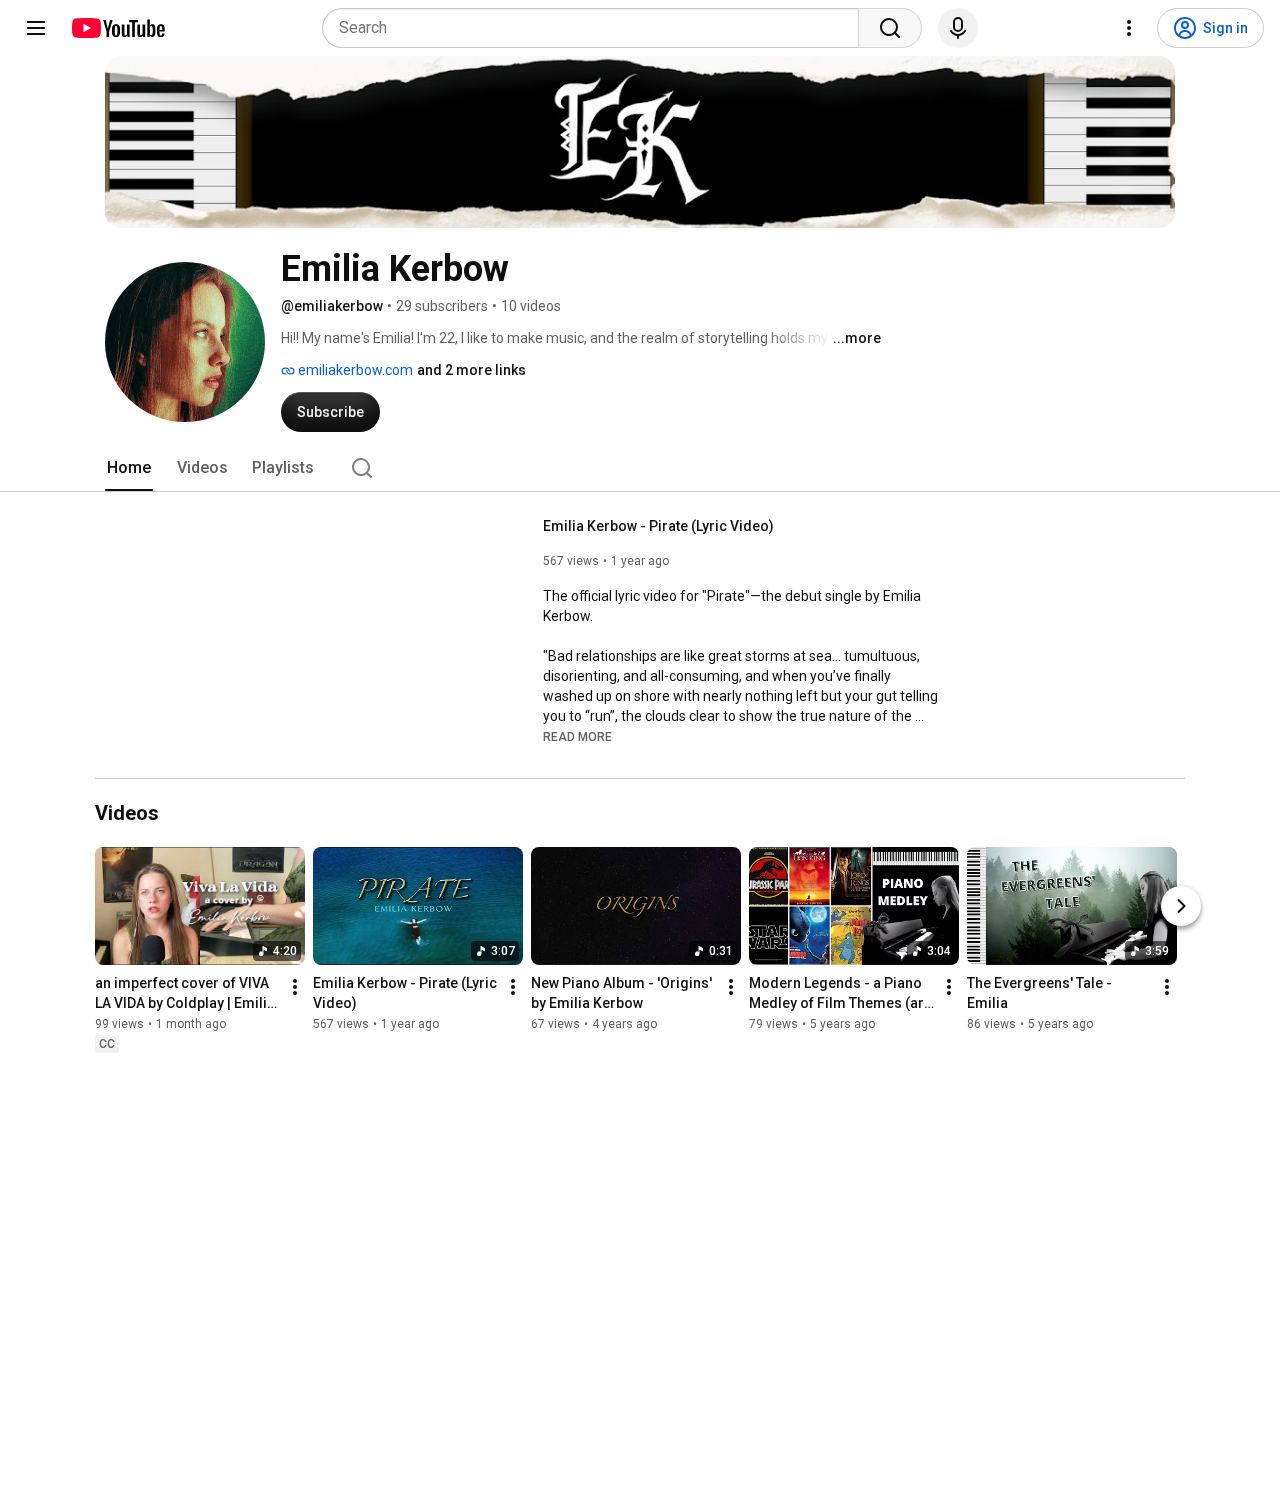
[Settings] (1129, 28)
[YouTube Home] (117, 28)
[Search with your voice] (958, 28)
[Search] (890, 28)
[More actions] (295, 988)
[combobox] (596, 28)
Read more (577, 737)
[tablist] (640, 468)
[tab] (129, 468)
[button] (577, 736)
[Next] (1181, 907)
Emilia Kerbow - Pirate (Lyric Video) (658, 526)
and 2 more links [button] (471, 370)
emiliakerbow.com (354, 370)
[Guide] (36, 28)
